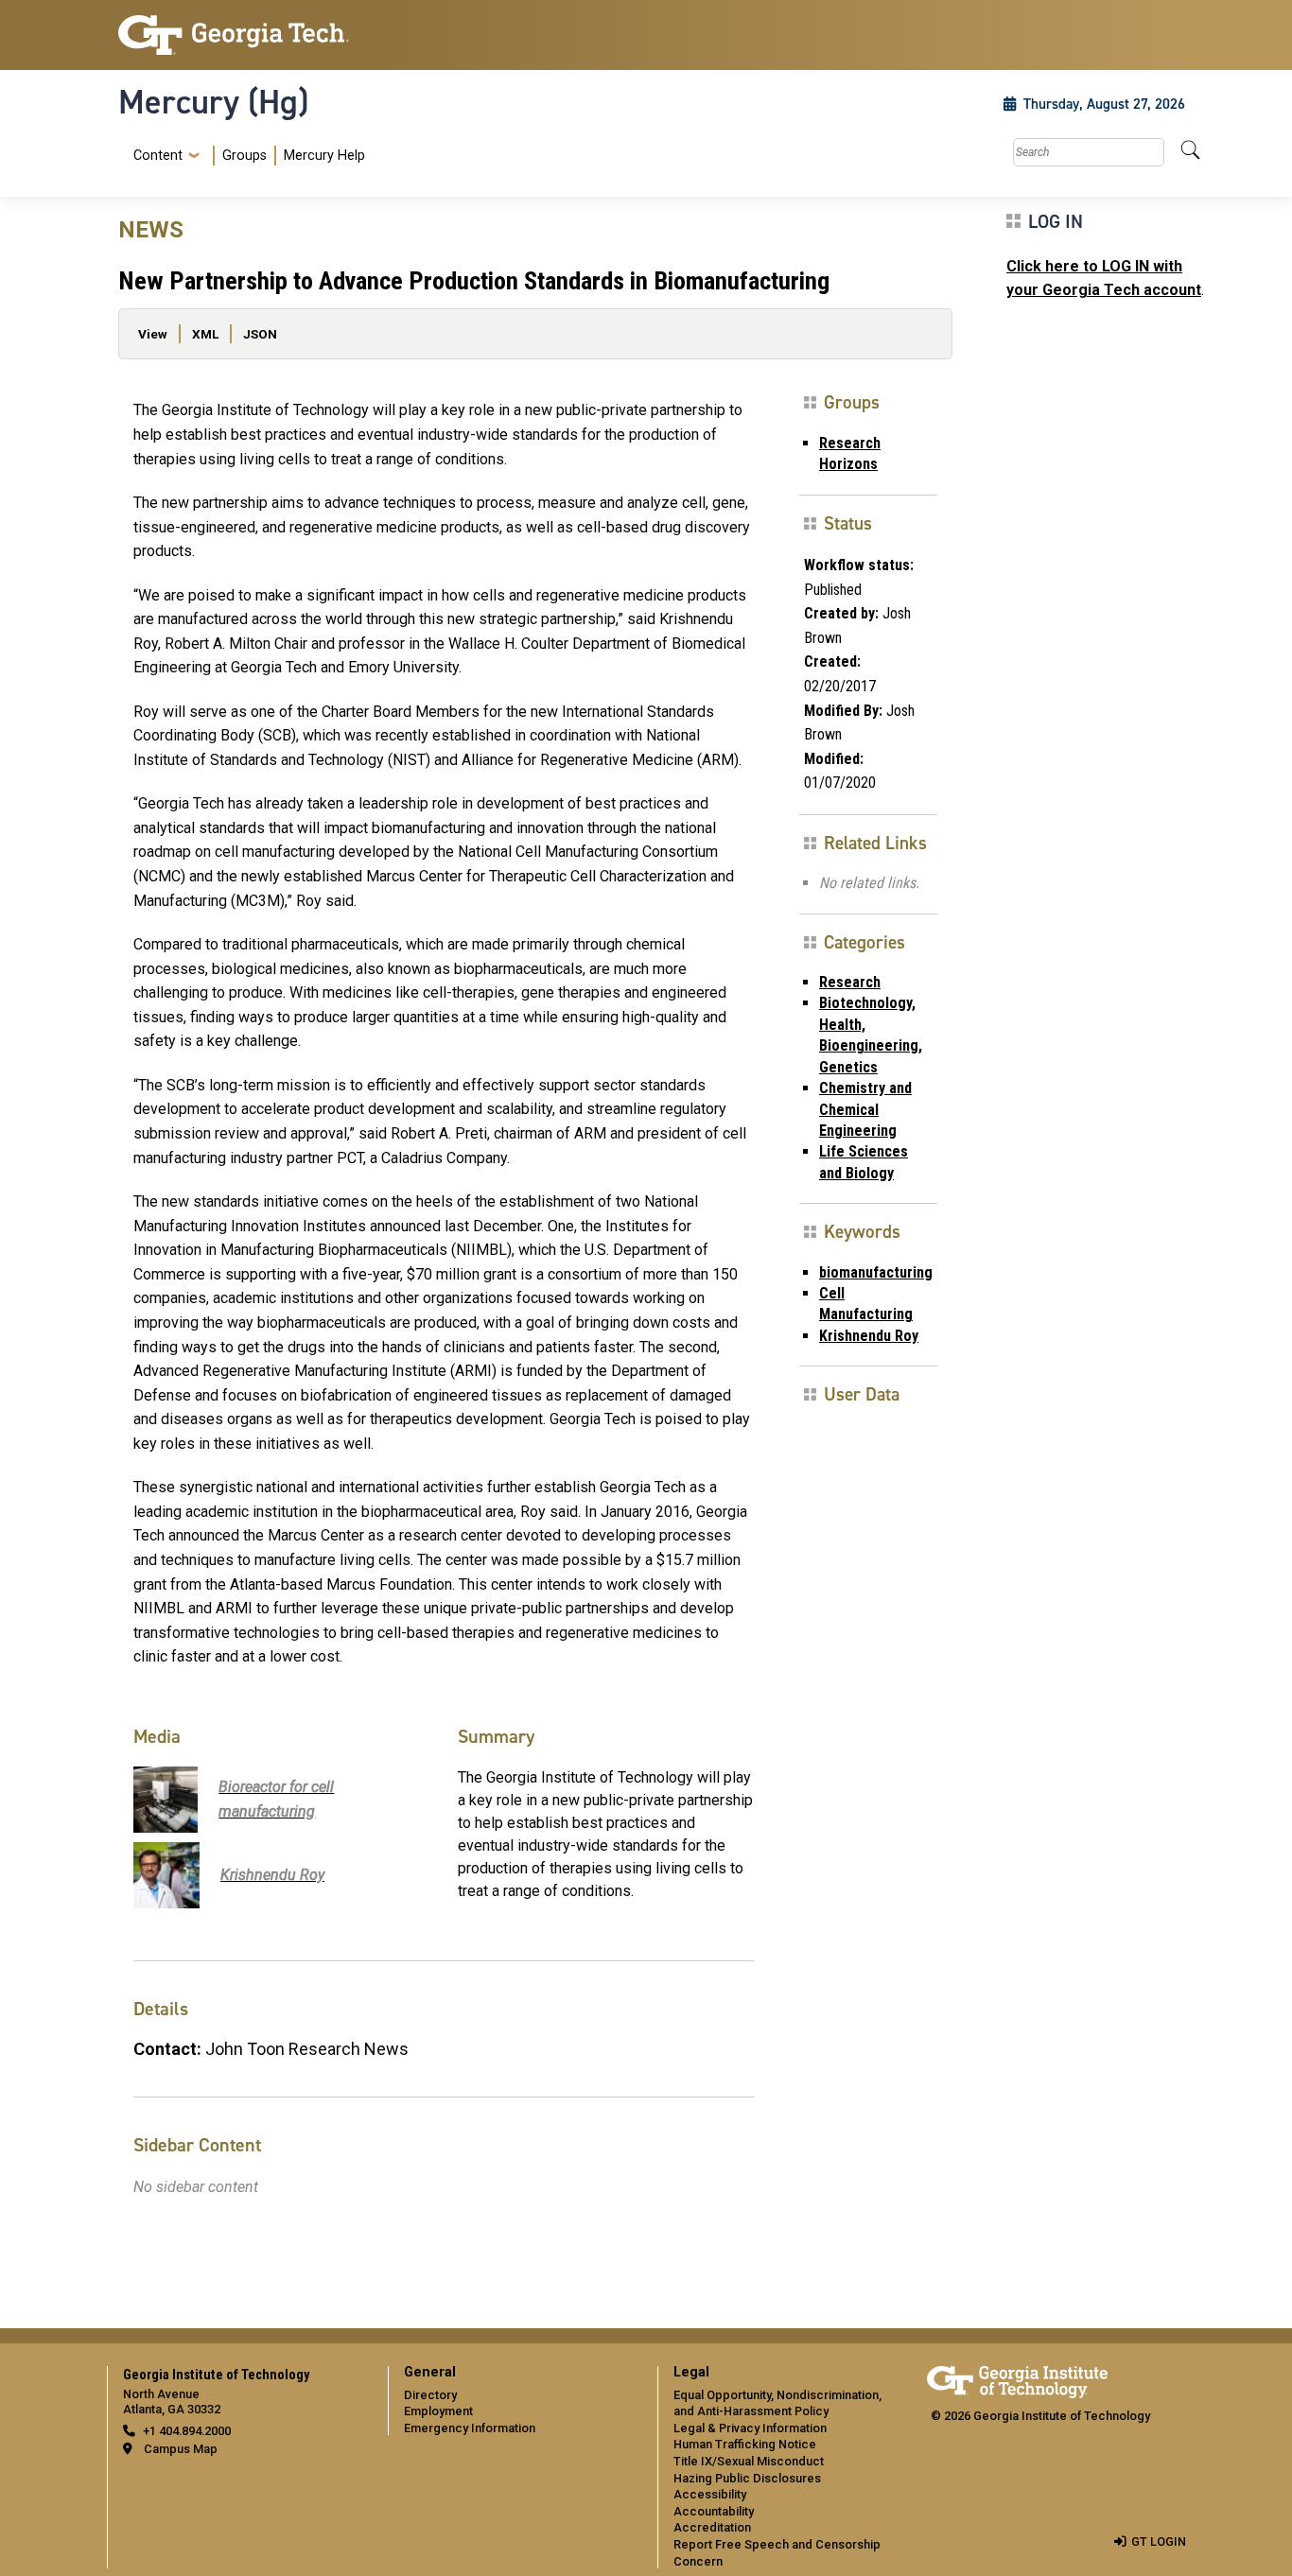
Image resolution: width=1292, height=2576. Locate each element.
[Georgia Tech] (242, 35)
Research (850, 982)
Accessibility (710, 2494)
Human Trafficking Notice (745, 2444)
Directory (430, 2395)
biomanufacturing (876, 1272)
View (153, 334)
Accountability (714, 2511)
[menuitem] (245, 156)
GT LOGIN (1159, 2541)
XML (205, 334)
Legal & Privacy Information (750, 2428)
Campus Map (181, 2449)
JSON (260, 334)
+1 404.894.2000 (187, 2431)
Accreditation (712, 2527)
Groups (244, 156)
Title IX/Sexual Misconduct (749, 2461)
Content (158, 156)
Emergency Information (470, 2428)
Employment (438, 2411)
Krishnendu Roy (869, 1336)
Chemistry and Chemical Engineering (865, 1109)
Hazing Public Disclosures (747, 2478)
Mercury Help (324, 156)
